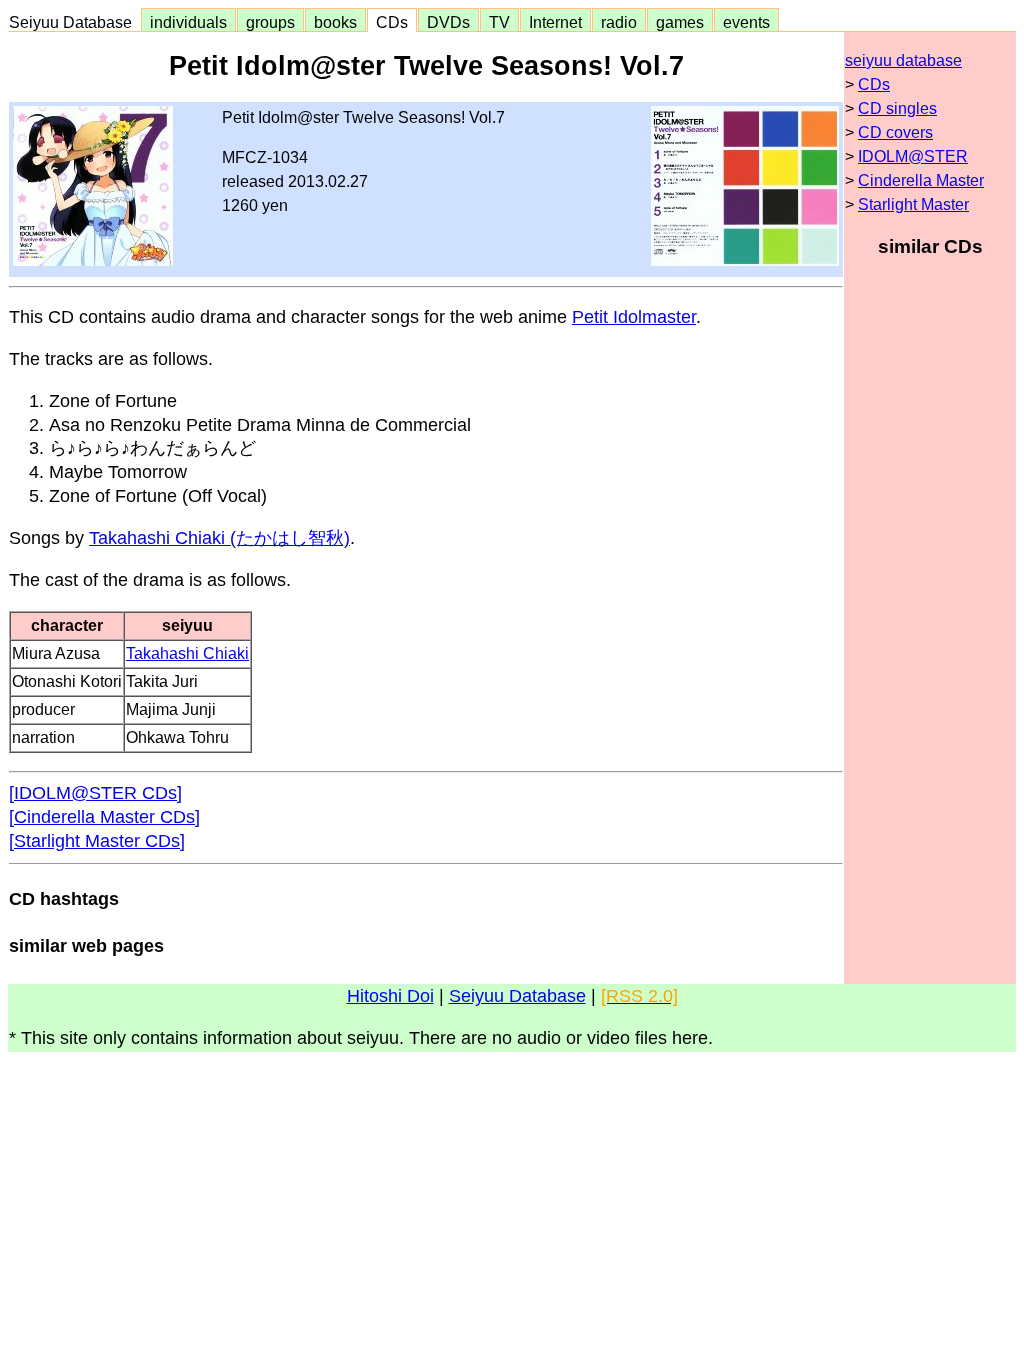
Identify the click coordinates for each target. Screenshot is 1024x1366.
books (335, 22)
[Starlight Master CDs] (97, 841)
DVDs (448, 22)
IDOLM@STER (913, 156)
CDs (392, 22)
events (746, 22)
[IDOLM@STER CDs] (95, 793)
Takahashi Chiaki (187, 653)
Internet (555, 22)
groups (270, 22)
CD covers (895, 132)
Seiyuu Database (74, 22)
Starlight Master (913, 204)
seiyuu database (903, 60)
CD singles (897, 108)
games (680, 22)
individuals (188, 22)
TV (499, 22)
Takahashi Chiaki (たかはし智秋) (219, 538)
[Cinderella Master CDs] (104, 817)
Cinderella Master (921, 180)
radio (619, 22)
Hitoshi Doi (390, 996)
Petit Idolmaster (634, 317)
